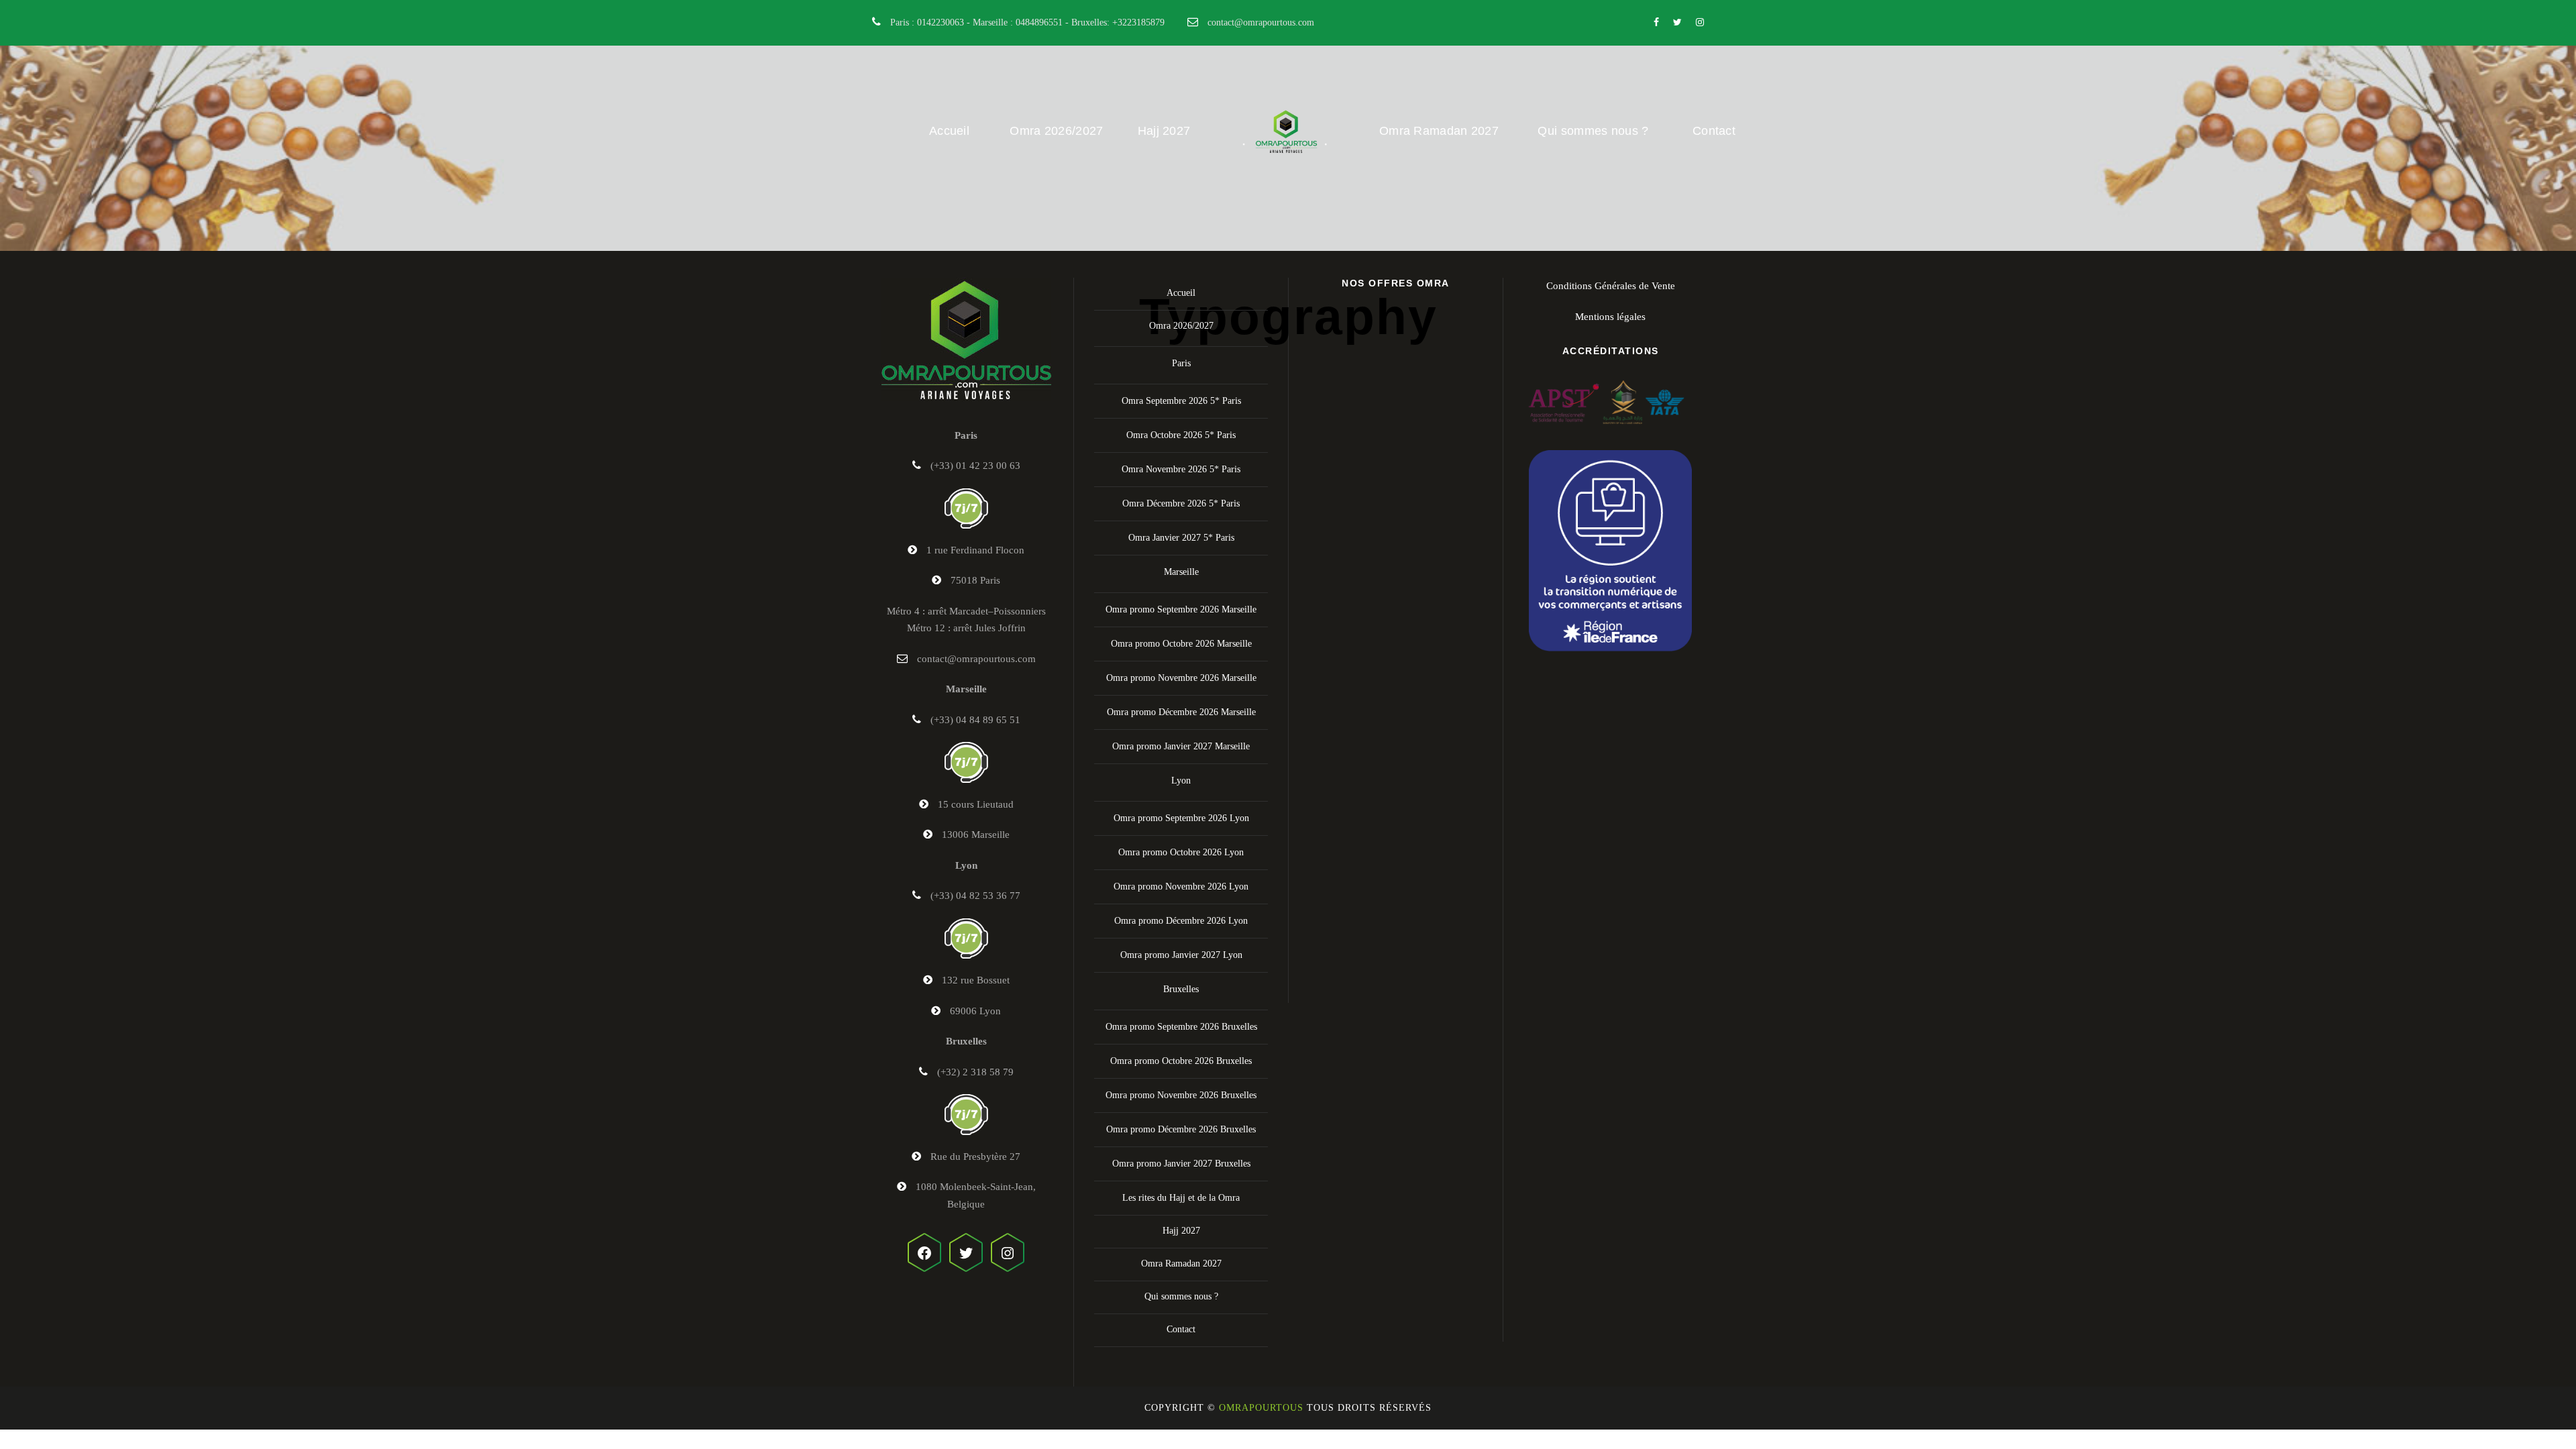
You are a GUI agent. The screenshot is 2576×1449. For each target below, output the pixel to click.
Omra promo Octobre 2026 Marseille (1181, 644)
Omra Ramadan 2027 (1439, 131)
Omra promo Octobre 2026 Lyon (1181, 852)
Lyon (1181, 781)
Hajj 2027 (1164, 131)
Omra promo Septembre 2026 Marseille (1181, 609)
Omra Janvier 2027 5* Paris (1181, 538)
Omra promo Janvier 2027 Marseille (1181, 746)
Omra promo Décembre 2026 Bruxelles (1181, 1129)
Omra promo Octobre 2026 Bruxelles (1181, 1061)
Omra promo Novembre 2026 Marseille (1181, 678)
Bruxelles (1181, 989)
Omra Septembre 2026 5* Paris (1181, 401)
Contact (1714, 131)
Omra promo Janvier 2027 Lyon (1181, 955)
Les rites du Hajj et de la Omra (1181, 1198)
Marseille (1181, 572)
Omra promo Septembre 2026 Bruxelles (1181, 1027)
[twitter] (1677, 22)
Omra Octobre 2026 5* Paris (1181, 435)
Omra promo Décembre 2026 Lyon (1181, 921)
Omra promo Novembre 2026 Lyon (1181, 887)
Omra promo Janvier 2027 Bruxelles (1181, 1164)
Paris (1181, 363)
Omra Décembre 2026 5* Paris (1181, 503)
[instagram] (1700, 22)
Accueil (949, 131)
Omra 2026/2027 (1056, 131)
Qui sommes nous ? (1593, 131)
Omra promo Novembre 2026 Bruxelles (1181, 1095)
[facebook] (1656, 22)
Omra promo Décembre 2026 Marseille (1181, 712)
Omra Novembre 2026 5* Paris (1181, 469)
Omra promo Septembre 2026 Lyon (1181, 818)
